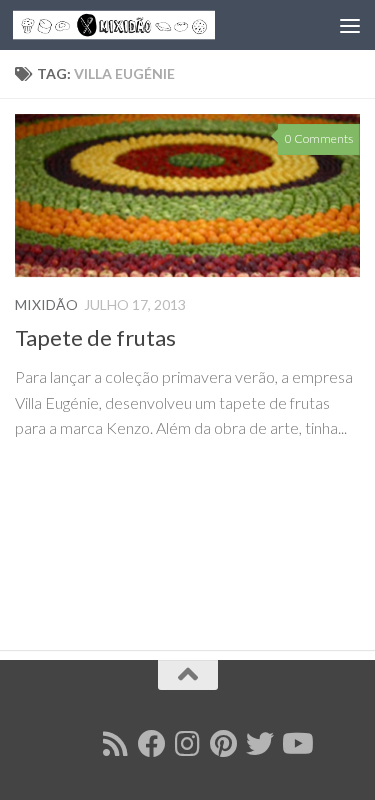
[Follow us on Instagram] (188, 744)
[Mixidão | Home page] (148, 25)
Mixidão (46, 304)
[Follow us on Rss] (116, 744)
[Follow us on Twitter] (260, 744)
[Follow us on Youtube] (296, 744)
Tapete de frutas (95, 337)
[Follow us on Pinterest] (224, 744)
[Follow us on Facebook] (152, 744)
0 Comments (319, 138)
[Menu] (350, 25)
